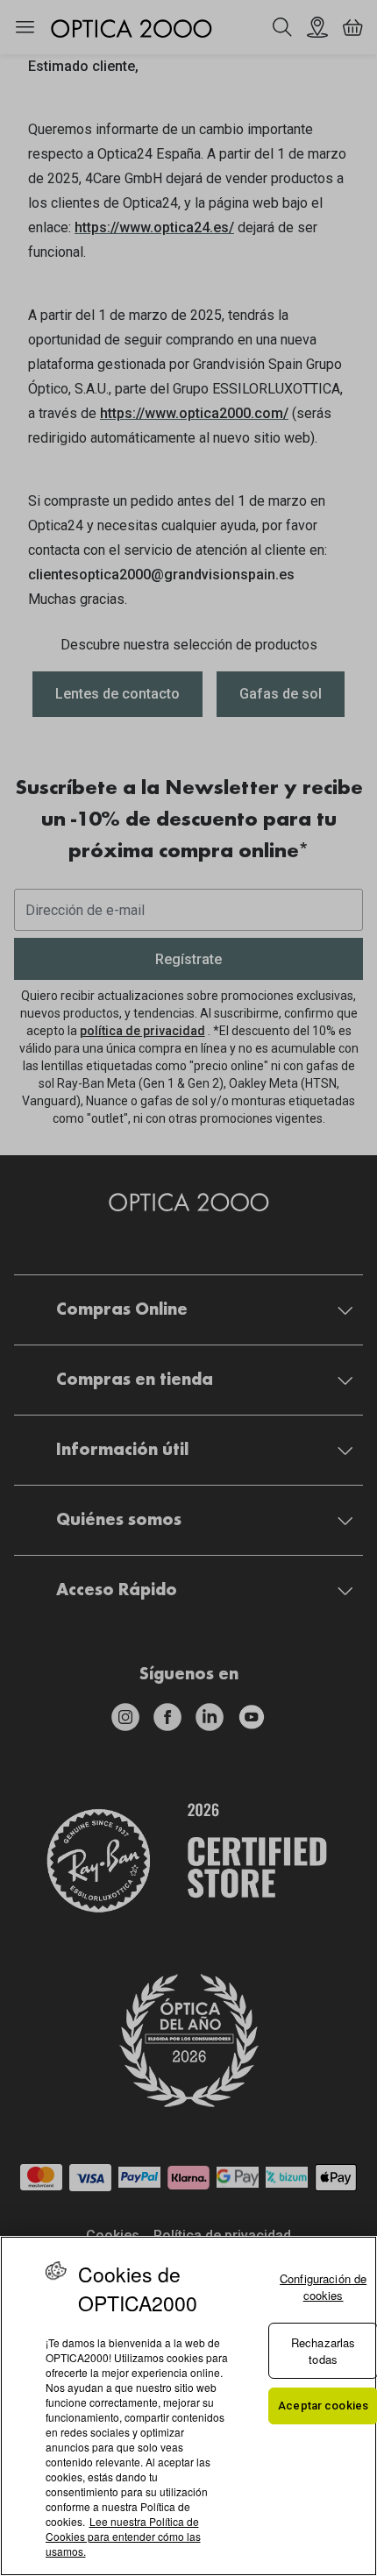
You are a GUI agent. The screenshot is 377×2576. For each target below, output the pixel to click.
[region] (188, 2406)
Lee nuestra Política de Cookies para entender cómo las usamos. (123, 2536)
